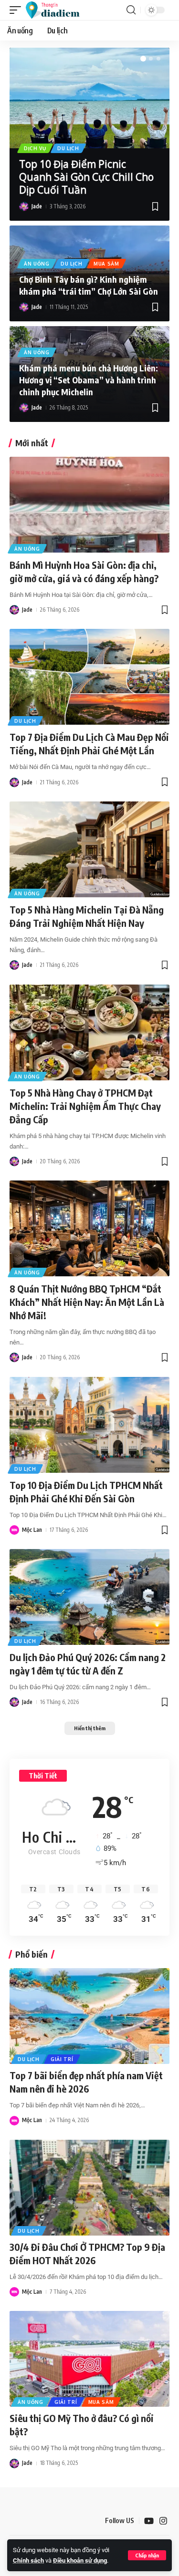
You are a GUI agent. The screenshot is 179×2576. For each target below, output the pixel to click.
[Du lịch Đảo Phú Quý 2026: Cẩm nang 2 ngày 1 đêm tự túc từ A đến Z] (89, 1597)
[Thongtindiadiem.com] (57, 10)
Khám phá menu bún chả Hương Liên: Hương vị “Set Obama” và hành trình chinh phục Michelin (89, 380)
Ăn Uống (37, 264)
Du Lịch (68, 148)
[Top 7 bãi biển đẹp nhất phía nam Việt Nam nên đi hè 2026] (89, 2016)
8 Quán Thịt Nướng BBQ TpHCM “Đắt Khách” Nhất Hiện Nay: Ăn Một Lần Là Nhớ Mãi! (87, 1302)
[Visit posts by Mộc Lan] (14, 1530)
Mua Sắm (106, 264)
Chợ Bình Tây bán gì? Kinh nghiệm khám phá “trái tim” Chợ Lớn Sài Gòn (89, 285)
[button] (147, 2555)
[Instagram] (163, 2521)
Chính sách (28, 2561)
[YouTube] (149, 2521)
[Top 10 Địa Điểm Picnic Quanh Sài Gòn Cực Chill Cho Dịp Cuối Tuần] (89, 98)
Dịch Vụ (35, 148)
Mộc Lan (32, 1530)
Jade (37, 206)
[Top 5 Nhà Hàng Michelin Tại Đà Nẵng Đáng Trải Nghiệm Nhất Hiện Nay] (89, 849)
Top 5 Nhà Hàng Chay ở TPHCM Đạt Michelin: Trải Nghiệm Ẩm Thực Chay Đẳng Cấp (85, 1106)
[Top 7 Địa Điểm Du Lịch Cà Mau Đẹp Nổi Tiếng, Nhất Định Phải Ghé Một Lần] (89, 677)
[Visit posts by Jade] (24, 206)
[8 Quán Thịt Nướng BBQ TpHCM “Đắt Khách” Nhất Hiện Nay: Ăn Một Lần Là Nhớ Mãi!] (89, 1228)
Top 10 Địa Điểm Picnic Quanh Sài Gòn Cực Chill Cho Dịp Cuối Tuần (86, 177)
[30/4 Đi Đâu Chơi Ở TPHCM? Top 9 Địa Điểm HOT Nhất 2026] (89, 2188)
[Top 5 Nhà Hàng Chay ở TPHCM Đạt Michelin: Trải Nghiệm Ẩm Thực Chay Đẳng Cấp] (89, 1032)
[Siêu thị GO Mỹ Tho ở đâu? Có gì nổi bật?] (89, 2359)
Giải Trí (62, 2059)
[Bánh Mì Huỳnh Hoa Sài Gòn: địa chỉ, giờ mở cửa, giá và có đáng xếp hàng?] (89, 505)
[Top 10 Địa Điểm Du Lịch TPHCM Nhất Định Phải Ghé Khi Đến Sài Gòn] (89, 1425)
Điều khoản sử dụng (80, 2561)
